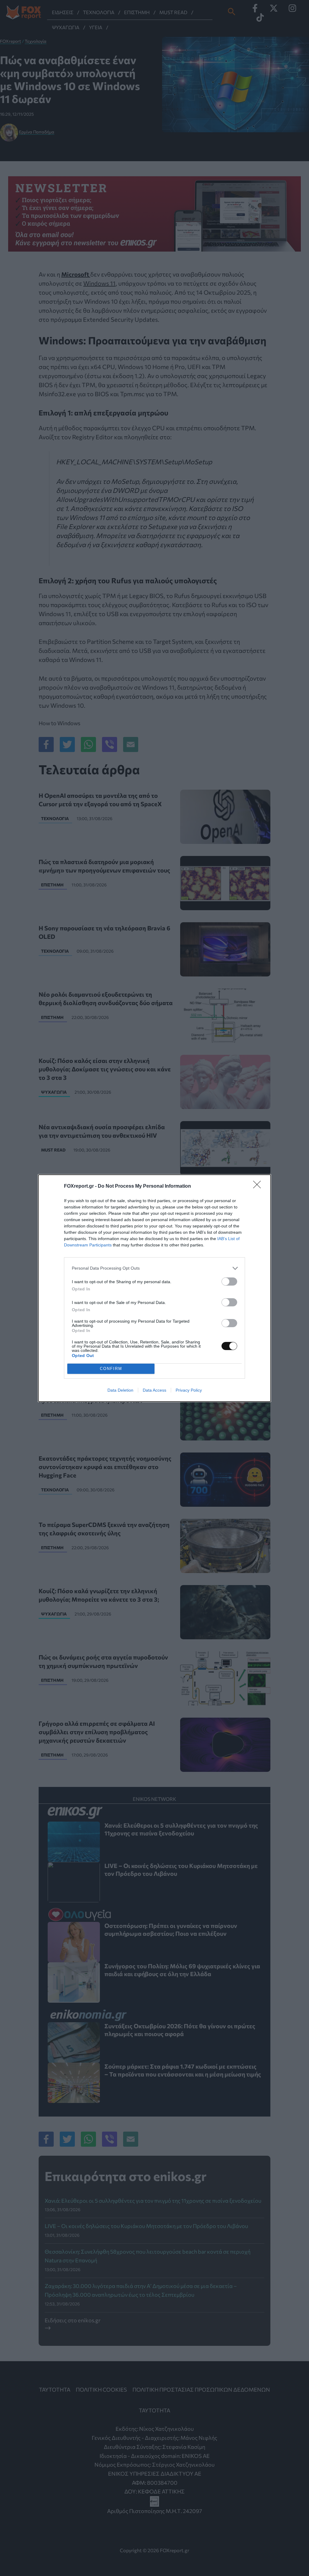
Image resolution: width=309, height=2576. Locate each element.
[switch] (229, 1282)
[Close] (259, 1186)
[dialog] (154, 1288)
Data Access (154, 1390)
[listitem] (154, 1268)
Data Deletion (120, 1390)
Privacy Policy (189, 1390)
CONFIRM (111, 1369)
